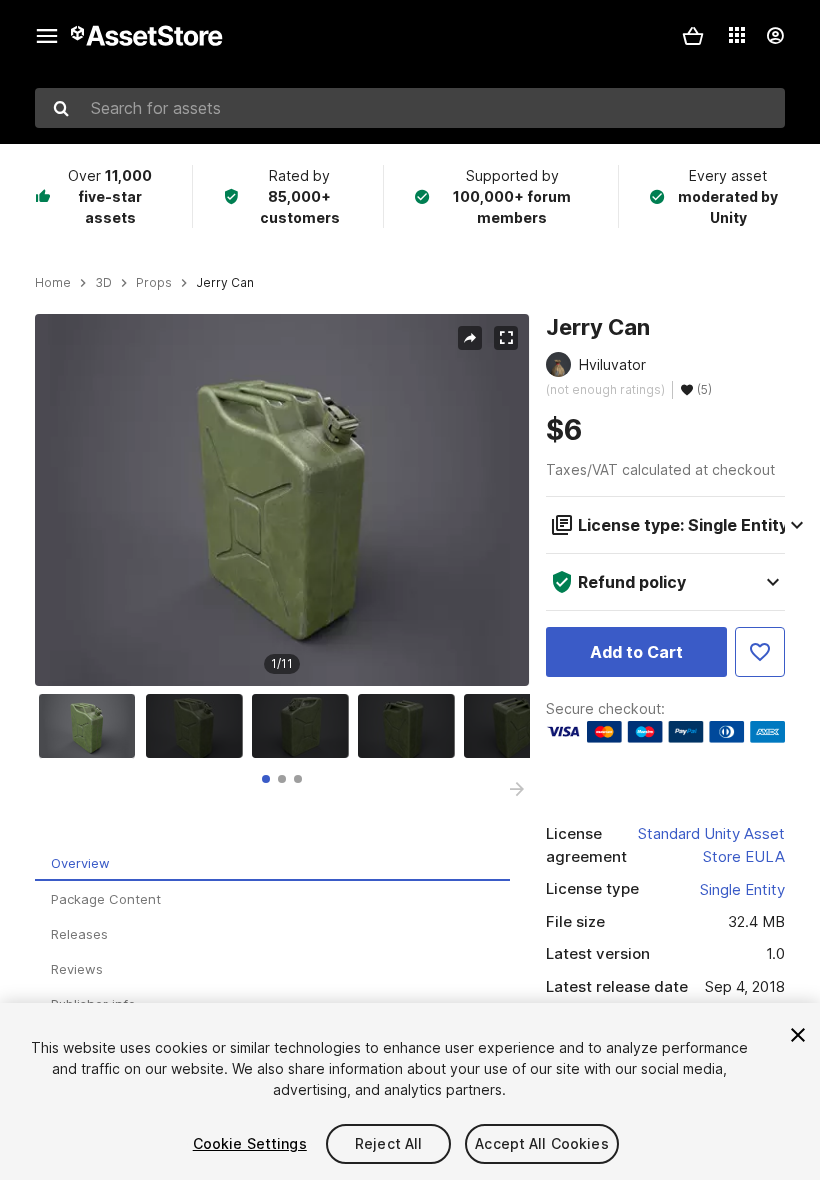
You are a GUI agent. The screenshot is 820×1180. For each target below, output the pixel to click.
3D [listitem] (103, 283)
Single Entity (742, 889)
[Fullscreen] (506, 338)
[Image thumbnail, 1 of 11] (92, 726)
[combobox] (410, 108)
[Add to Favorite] (760, 652)
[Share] (470, 338)
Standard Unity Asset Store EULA (711, 845)
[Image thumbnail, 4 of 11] (411, 726)
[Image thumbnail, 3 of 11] (305, 726)
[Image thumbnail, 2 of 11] (199, 726)
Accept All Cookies (542, 1143)
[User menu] (775, 36)
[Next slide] (517, 789)
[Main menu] (47, 36)
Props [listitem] (154, 283)
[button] (693, 36)
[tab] (266, 779)
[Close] (798, 1035)
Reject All (388, 1143)
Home (53, 283)
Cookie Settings (250, 1143)
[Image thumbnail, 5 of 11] (517, 726)
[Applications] (737, 35)
